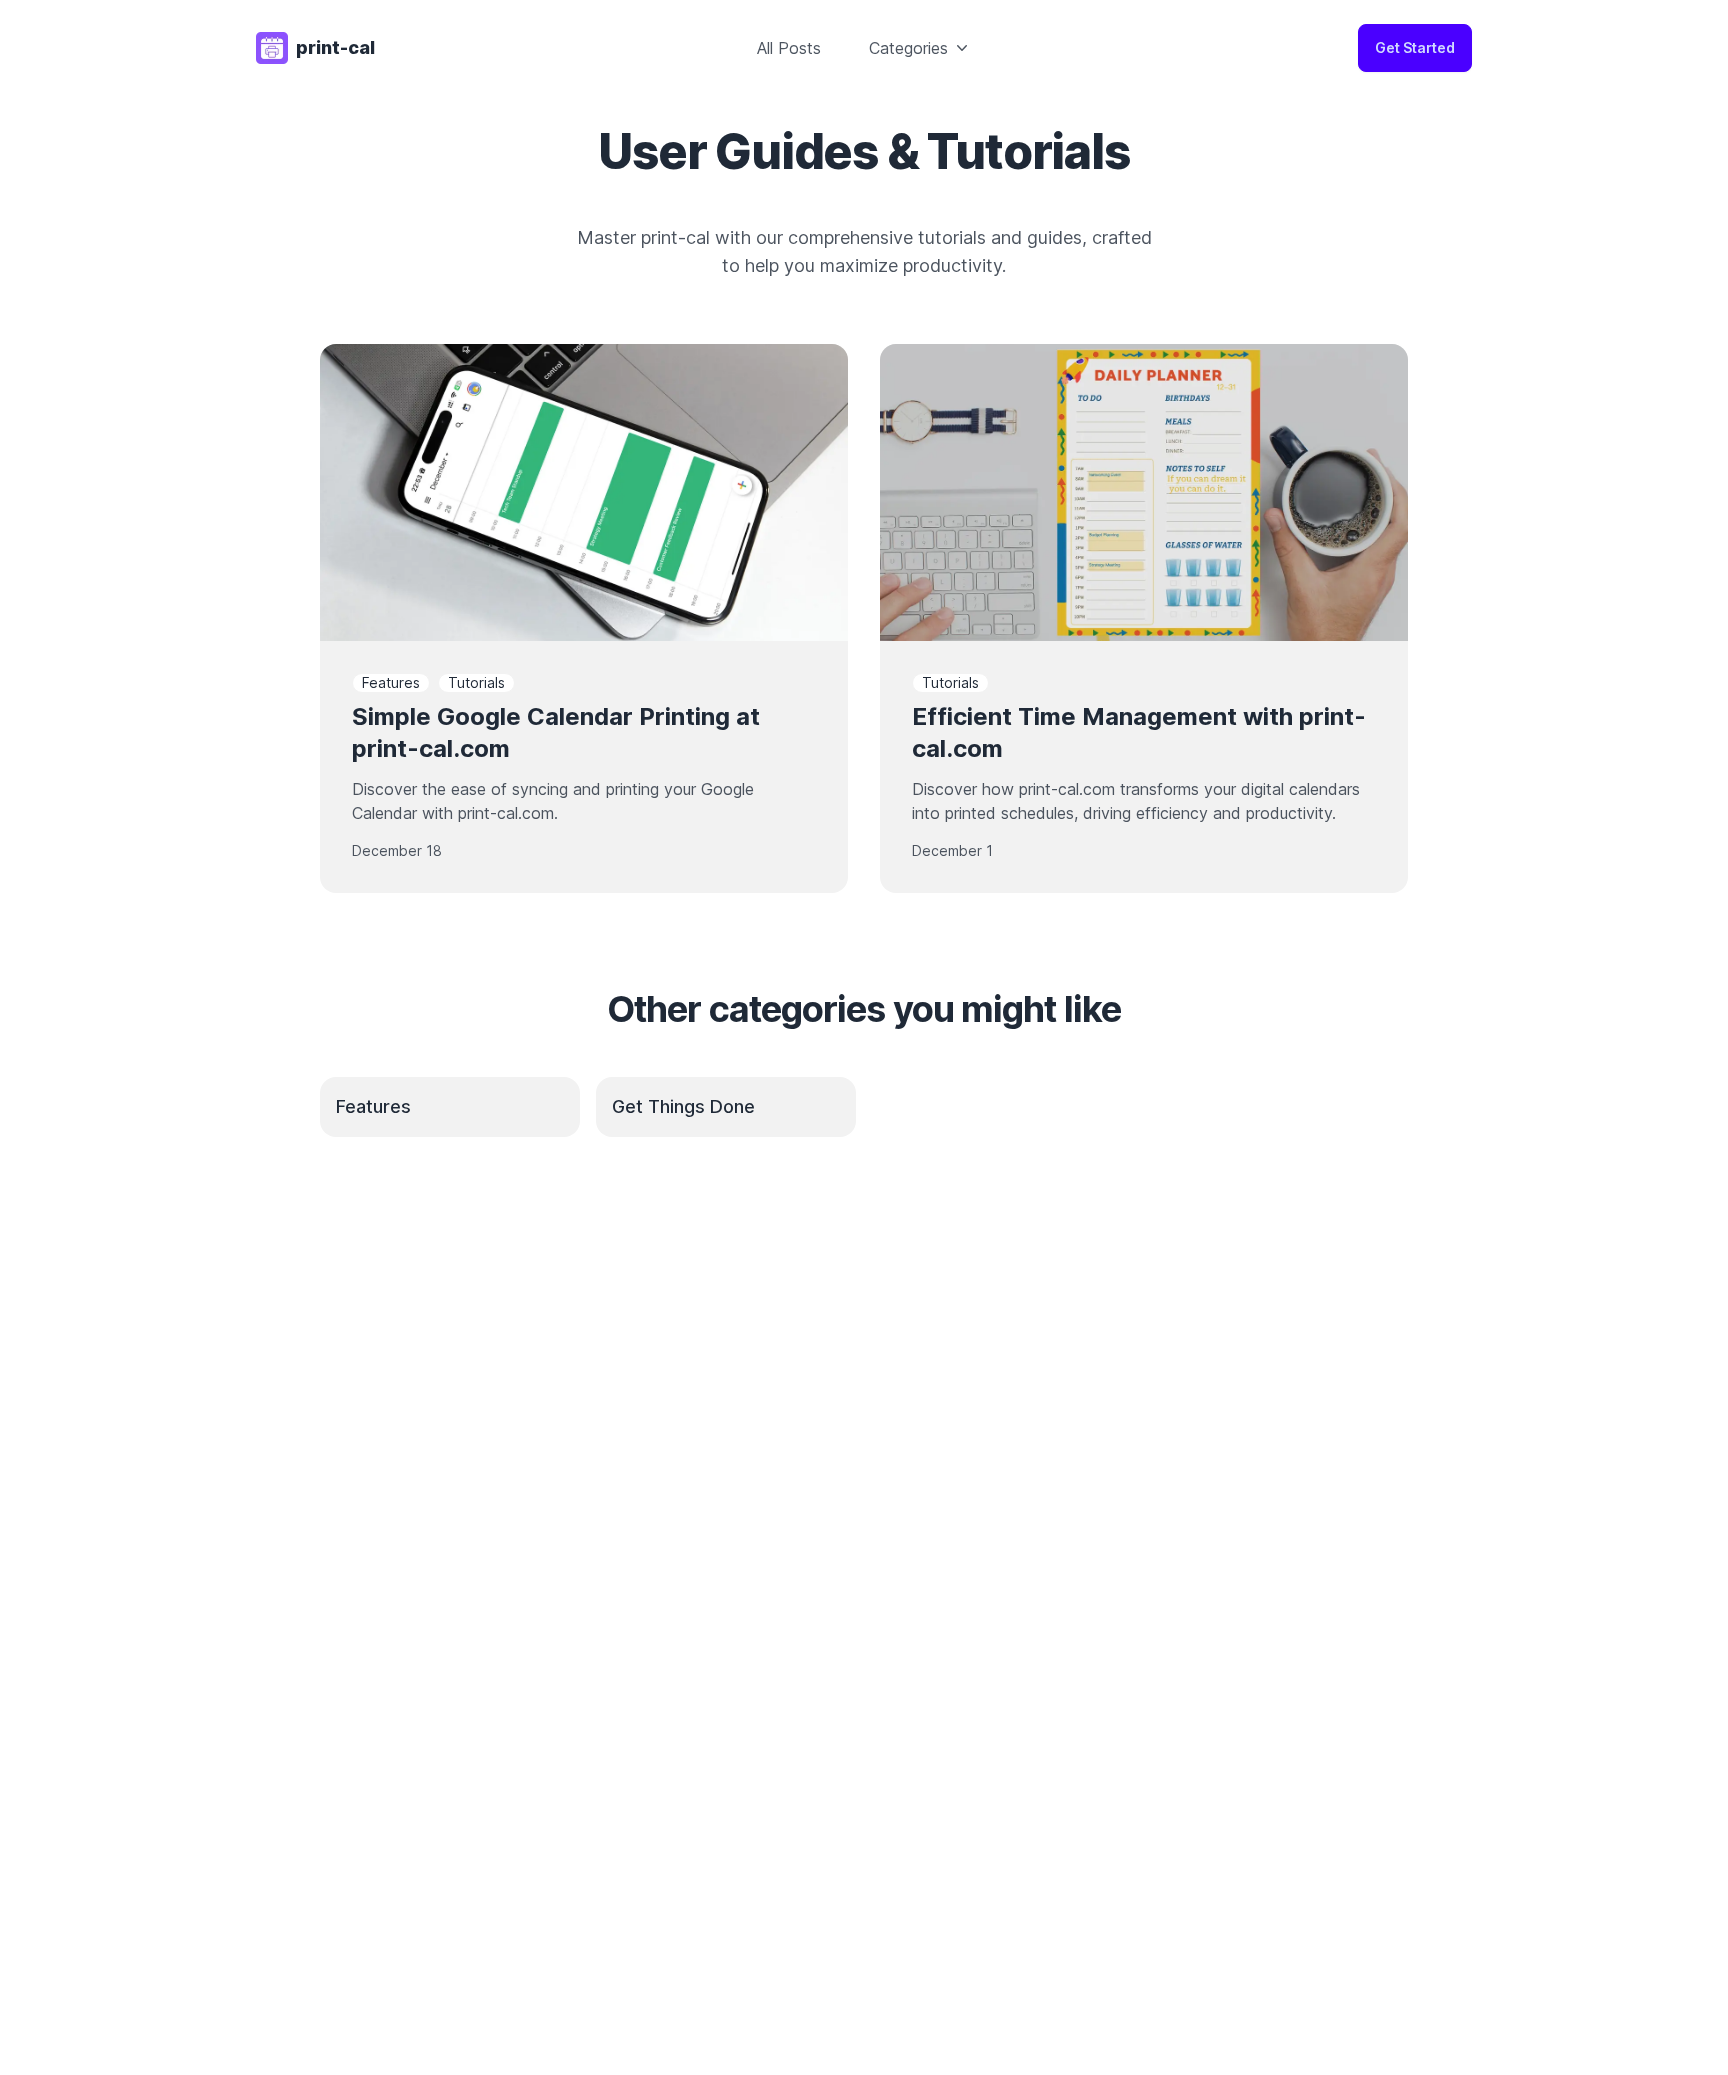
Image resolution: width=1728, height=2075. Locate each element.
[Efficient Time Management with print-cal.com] (1144, 492)
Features (391, 682)
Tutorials (476, 682)
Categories (908, 48)
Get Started (1415, 47)
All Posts (789, 48)
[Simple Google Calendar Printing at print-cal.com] (584, 492)
